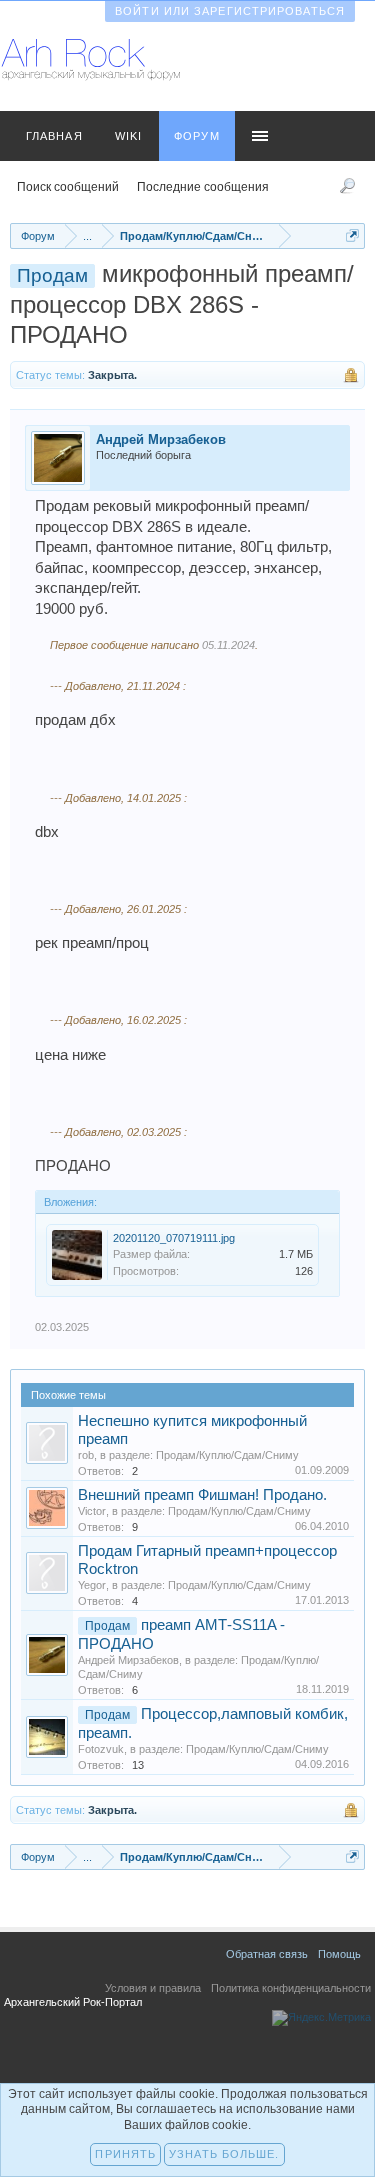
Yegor (92, 1585)
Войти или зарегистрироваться (230, 11)
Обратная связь (267, 1954)
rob (86, 1455)
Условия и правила (153, 1988)
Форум (197, 136)
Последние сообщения (203, 187)
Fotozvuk (101, 1749)
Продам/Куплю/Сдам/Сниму (227, 1455)
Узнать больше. (224, 2154)
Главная (54, 136)
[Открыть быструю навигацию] (352, 235)
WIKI (128, 136)
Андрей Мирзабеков (161, 439)
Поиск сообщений (68, 187)
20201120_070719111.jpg (174, 1238)
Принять (125, 2154)
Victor (92, 1511)
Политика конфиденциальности (291, 1988)
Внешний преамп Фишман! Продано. (202, 1495)
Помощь (339, 1954)
